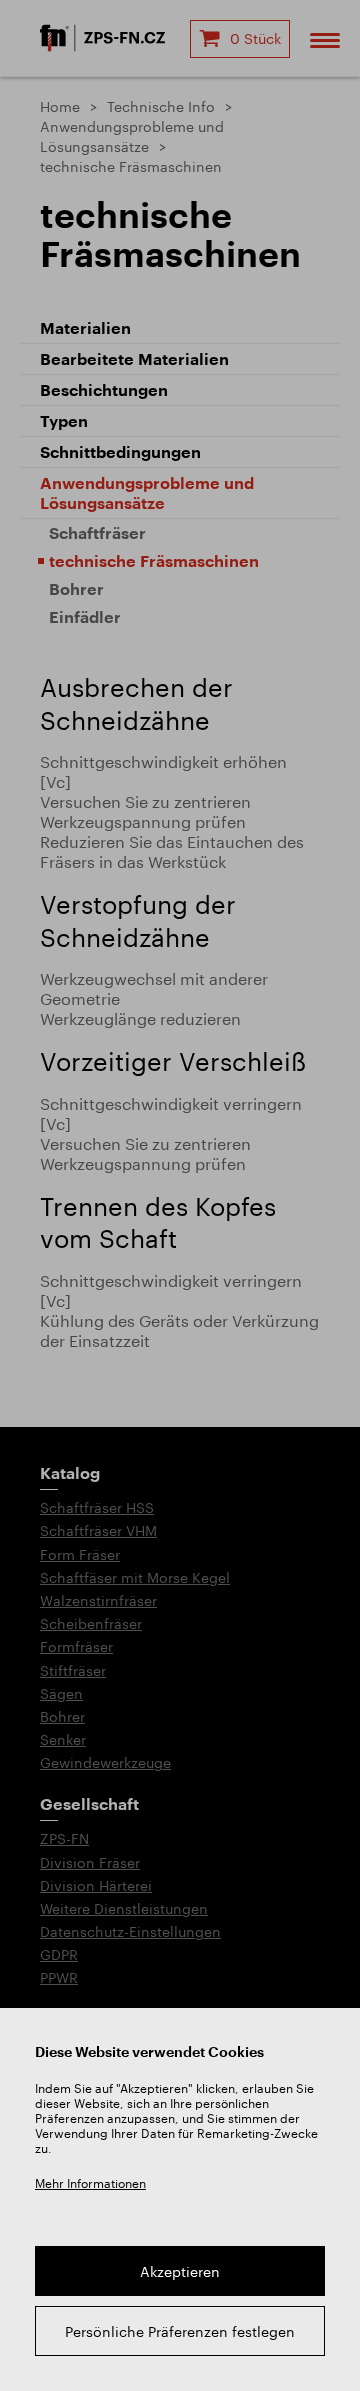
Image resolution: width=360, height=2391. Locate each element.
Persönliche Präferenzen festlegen (180, 2331)
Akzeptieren (180, 2271)
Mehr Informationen (90, 2183)
